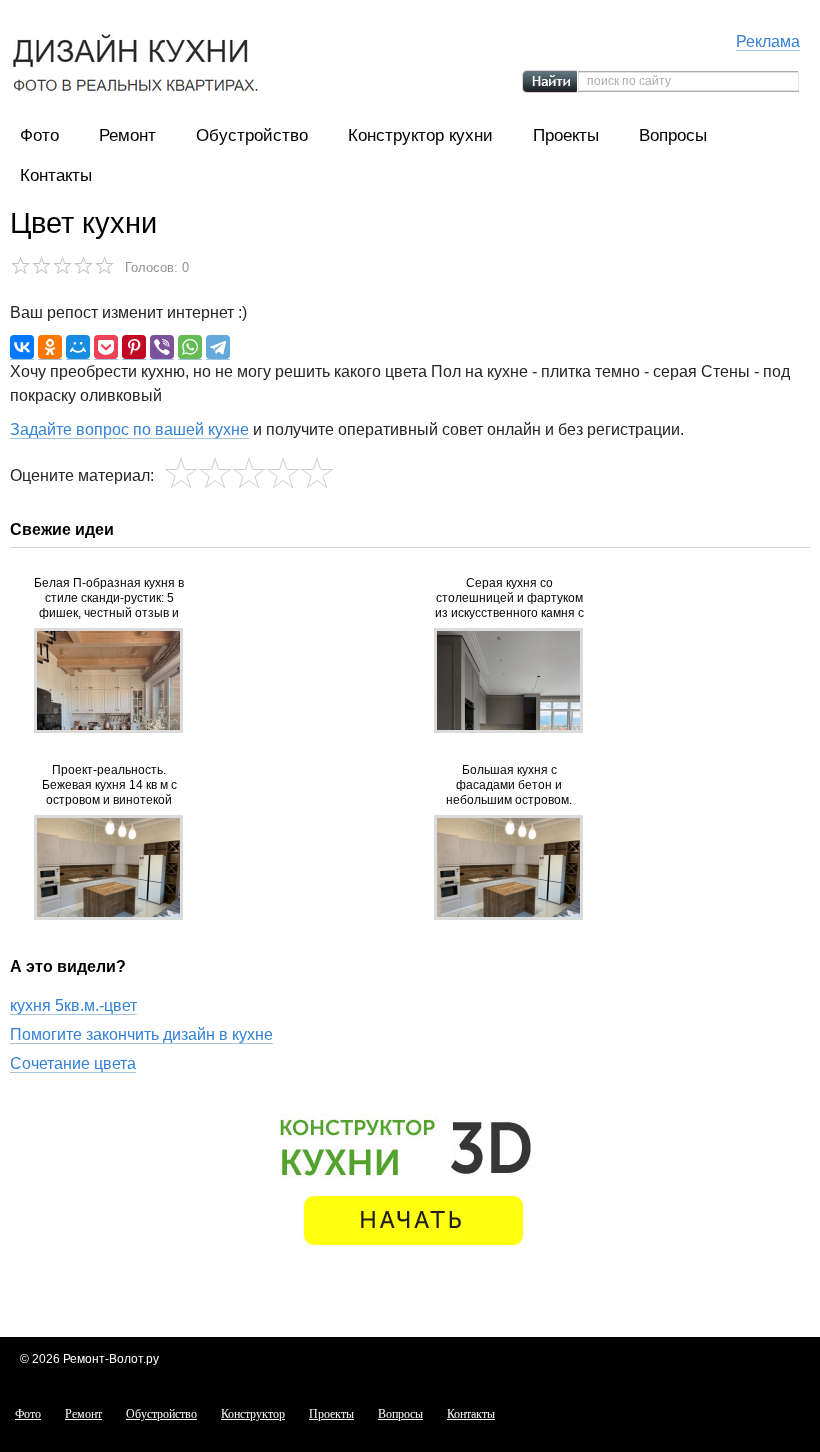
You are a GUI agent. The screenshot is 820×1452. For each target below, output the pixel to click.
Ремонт (127, 135)
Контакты (56, 175)
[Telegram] (218, 347)
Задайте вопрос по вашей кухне (129, 429)
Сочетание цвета (73, 1063)
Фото (39, 135)
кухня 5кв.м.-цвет (73, 1005)
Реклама (768, 41)
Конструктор (253, 1414)
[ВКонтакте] (22, 347)
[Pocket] (106, 347)
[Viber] (162, 347)
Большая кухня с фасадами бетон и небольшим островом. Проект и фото (509, 785)
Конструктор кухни (420, 135)
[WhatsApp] (190, 347)
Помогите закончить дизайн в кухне (141, 1034)
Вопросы (673, 135)
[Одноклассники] (50, 347)
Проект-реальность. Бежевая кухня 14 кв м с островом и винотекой (109, 785)
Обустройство (252, 135)
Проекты (566, 135)
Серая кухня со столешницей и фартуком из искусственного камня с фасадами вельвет (509, 598)
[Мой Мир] (78, 347)
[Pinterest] (134, 347)
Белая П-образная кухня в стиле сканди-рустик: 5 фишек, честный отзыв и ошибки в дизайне (109, 598)
